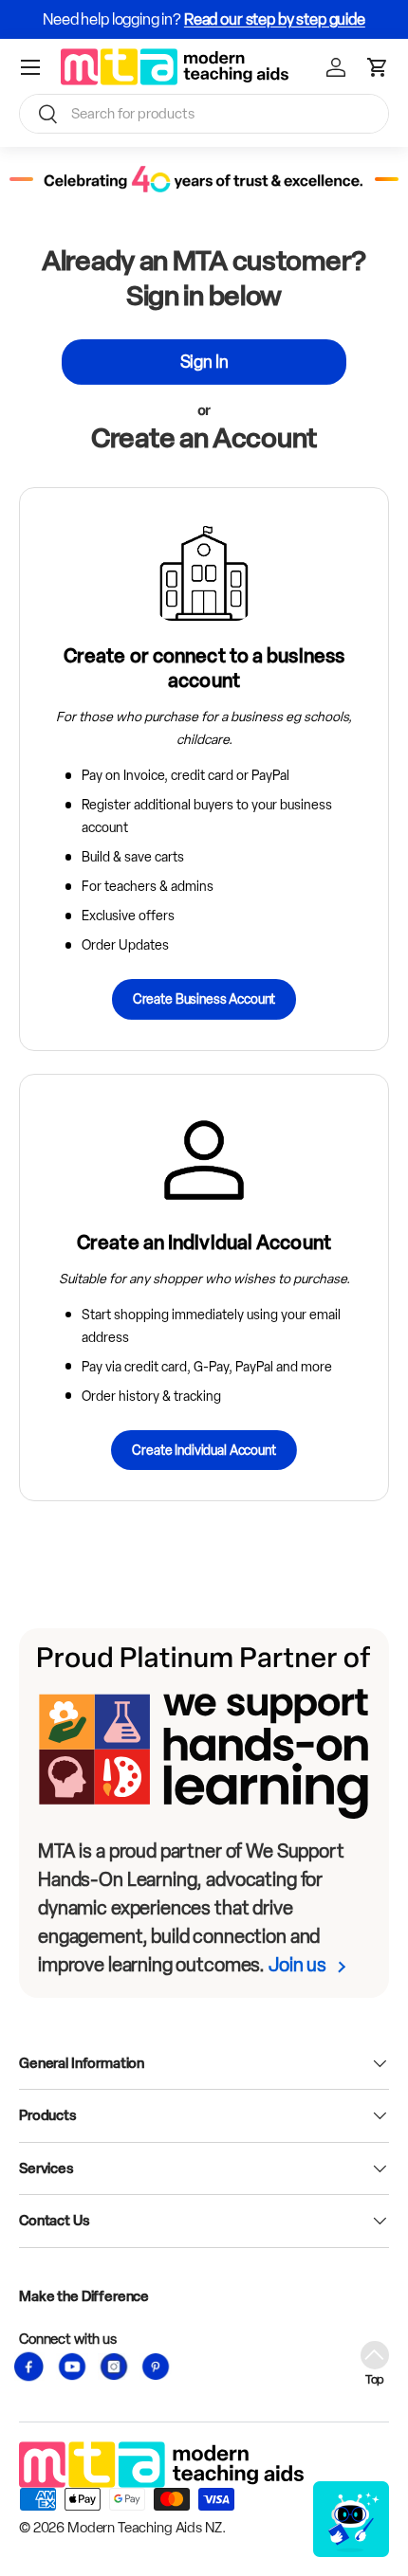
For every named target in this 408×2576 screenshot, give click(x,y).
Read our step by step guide (275, 19)
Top (375, 2379)
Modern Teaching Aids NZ (145, 2528)
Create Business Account (204, 999)
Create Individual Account (204, 1450)
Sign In (204, 362)
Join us (297, 1965)
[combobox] (204, 114)
